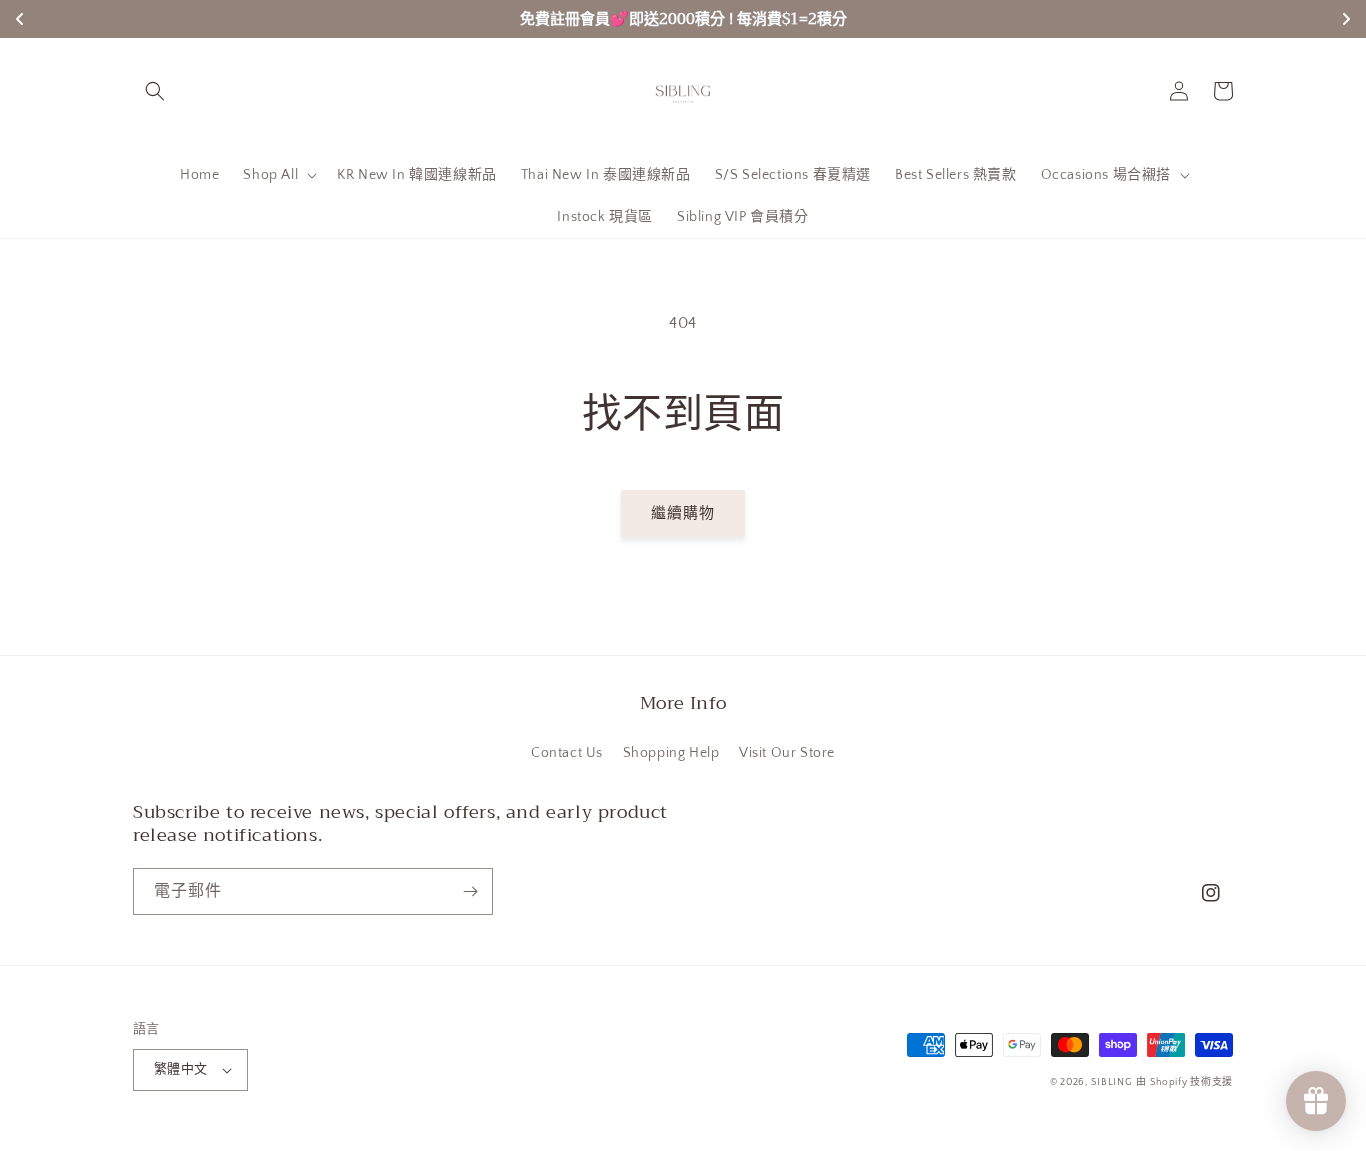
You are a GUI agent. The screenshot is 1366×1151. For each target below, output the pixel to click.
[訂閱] (470, 891)
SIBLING (1112, 1082)
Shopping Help (671, 753)
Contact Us (567, 753)
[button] (155, 91)
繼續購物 (683, 513)
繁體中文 (181, 1069)
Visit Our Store (787, 753)
